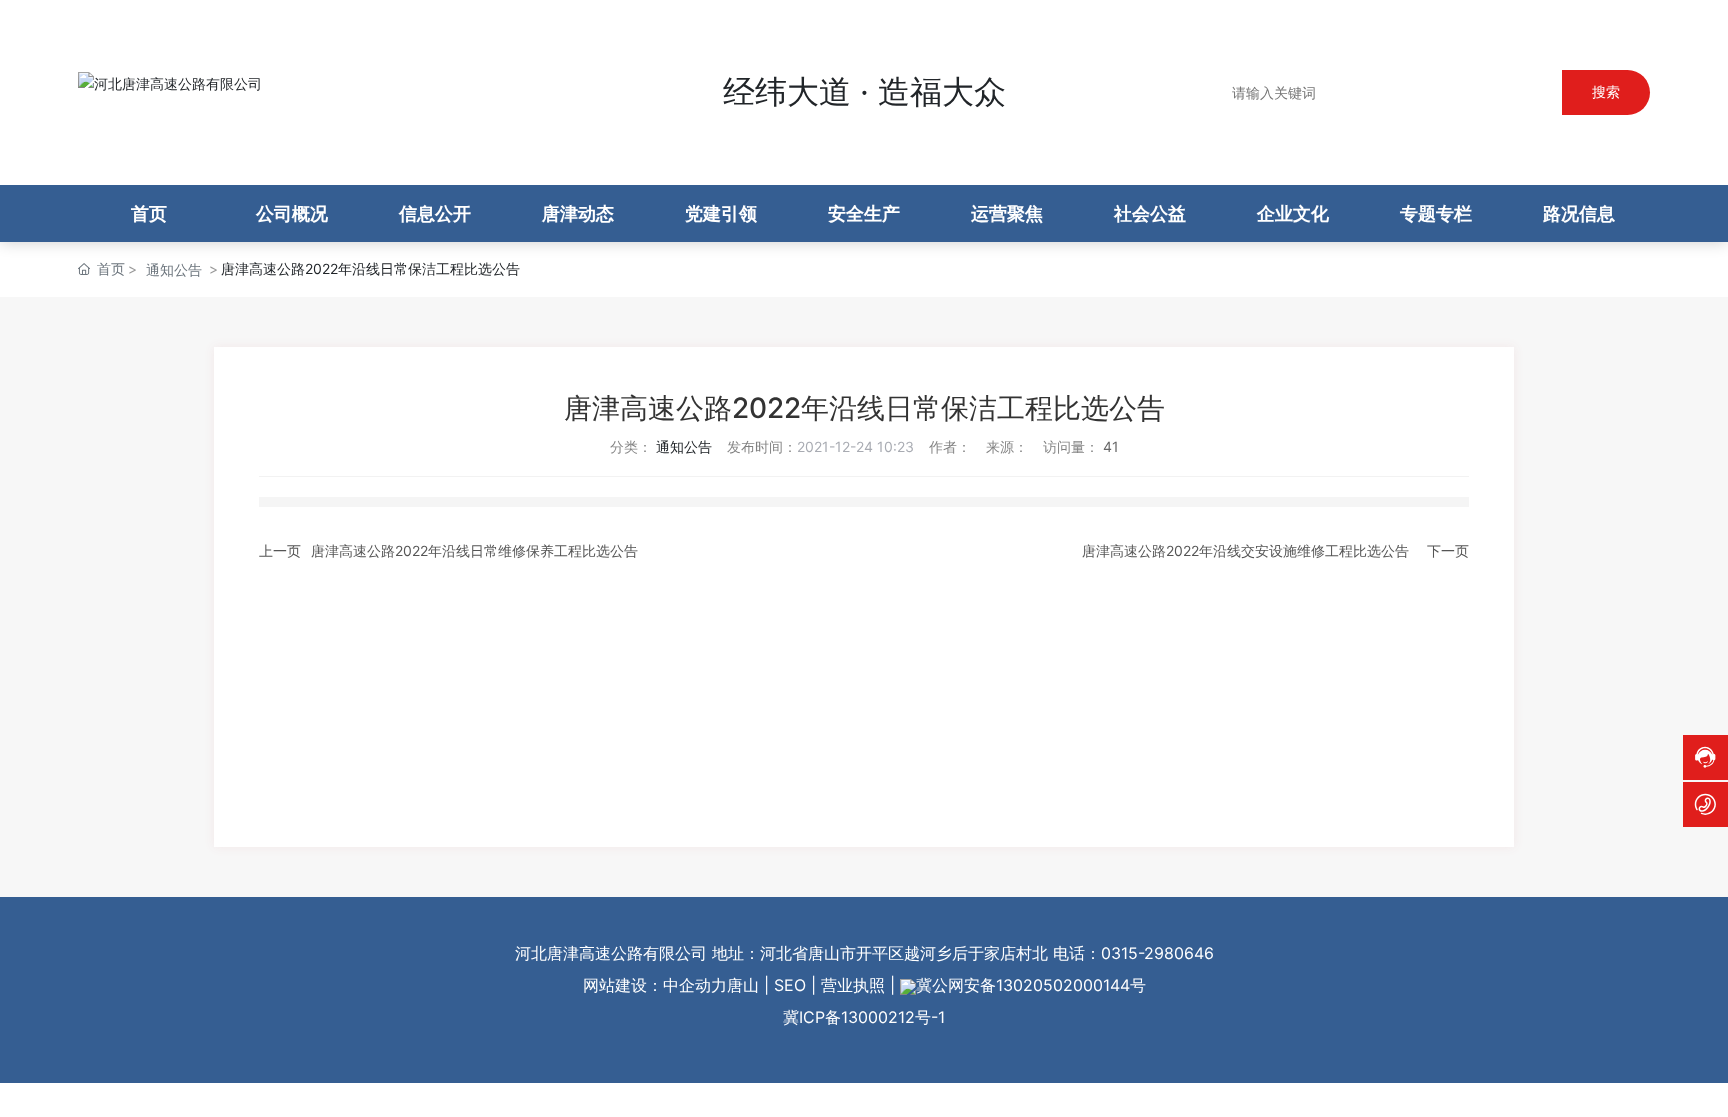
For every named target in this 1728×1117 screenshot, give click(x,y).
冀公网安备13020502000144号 (1031, 985)
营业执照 (853, 985)
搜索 (1606, 91)
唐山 (743, 985)
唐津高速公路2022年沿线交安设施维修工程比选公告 (1245, 550)
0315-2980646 (1157, 953)
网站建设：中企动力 (655, 985)
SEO (790, 985)
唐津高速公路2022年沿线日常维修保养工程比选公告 (474, 550)
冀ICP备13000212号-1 (864, 1017)
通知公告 (174, 269)
